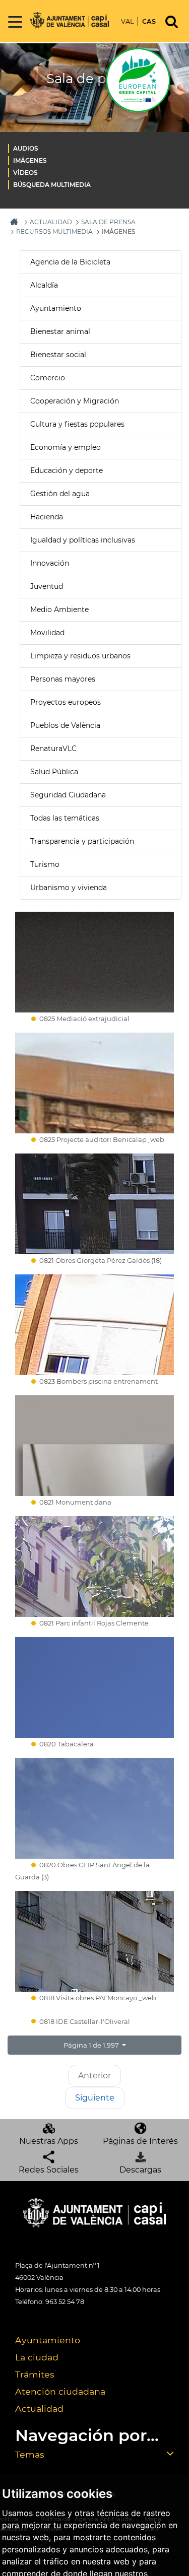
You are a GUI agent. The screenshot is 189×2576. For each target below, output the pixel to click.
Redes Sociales (49, 2170)
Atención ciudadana (60, 2391)
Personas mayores (63, 679)
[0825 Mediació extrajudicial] (94, 962)
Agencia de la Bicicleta (70, 262)
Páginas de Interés (140, 2141)
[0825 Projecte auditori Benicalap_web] (94, 1083)
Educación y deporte (67, 470)
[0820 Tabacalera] (94, 1687)
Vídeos (25, 173)
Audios (26, 148)
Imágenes (30, 160)
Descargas (140, 2170)
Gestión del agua (60, 494)
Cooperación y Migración (75, 401)
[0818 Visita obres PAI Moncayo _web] (94, 1941)
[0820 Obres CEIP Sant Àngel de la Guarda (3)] (94, 1808)
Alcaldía (44, 285)
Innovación (50, 563)
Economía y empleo (66, 447)
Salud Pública (54, 772)
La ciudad (37, 2357)
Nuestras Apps (49, 2141)
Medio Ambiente (59, 609)
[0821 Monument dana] (94, 1446)
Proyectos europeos (66, 702)
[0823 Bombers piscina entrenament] (94, 1325)
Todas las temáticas (65, 818)
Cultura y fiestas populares (77, 424)
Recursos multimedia (54, 231)
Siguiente (95, 2098)
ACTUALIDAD (51, 222)
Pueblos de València (65, 725)
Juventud (47, 586)
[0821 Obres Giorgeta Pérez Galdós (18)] (94, 1204)
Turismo (45, 864)
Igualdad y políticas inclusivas (83, 540)
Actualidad (39, 2409)
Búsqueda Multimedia (52, 185)
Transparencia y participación (82, 841)
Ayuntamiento (56, 308)
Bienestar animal (60, 331)
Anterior (94, 2076)
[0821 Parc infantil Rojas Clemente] (94, 1567)
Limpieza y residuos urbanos (80, 656)
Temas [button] (30, 2454)
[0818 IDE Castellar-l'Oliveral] (94, 2013)
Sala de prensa (108, 222)
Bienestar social (58, 355)
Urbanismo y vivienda (69, 888)
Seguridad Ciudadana (68, 795)
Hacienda (47, 517)
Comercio (48, 378)
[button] (94, 2045)
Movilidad (47, 633)
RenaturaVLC (53, 749)
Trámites (35, 2374)
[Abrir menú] (15, 22)
